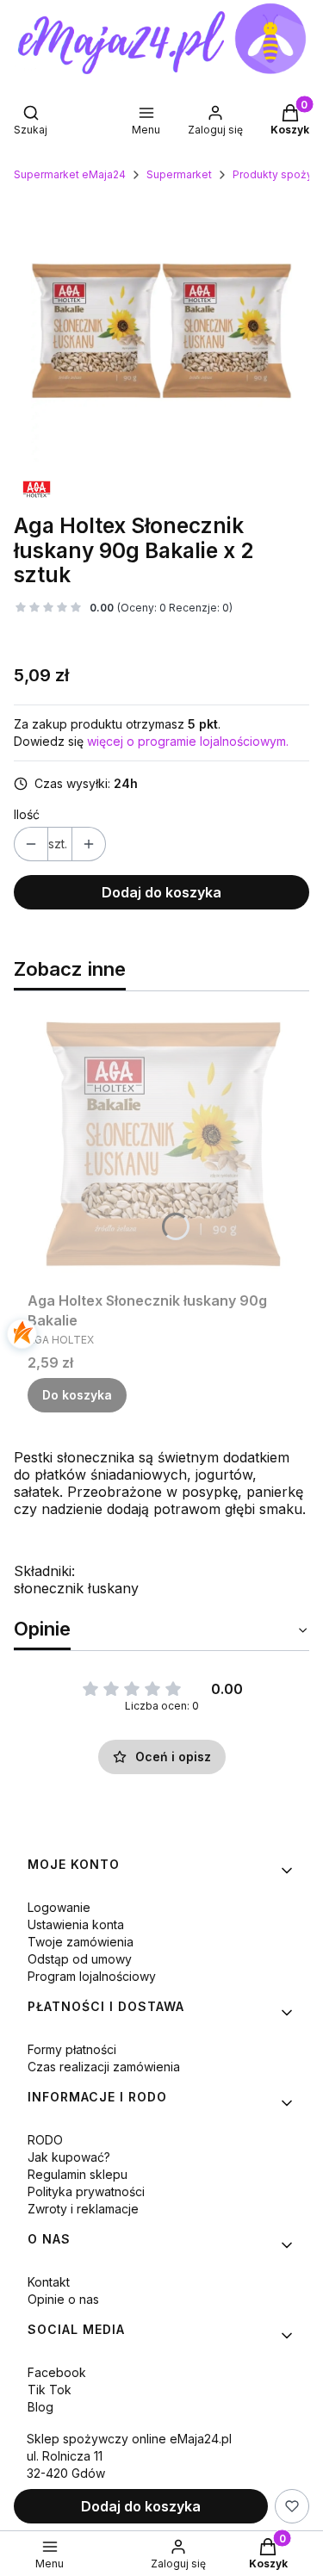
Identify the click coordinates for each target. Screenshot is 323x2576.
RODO (45, 2140)
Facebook (57, 2372)
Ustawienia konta (76, 1924)
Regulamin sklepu (78, 2174)
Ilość (27, 814)
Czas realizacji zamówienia (104, 2067)
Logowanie (59, 1907)
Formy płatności (72, 2049)
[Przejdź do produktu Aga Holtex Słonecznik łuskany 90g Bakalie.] (161, 1145)
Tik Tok (50, 2390)
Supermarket (179, 174)
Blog (40, 2407)
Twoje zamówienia (81, 1942)
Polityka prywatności (86, 2191)
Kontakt (49, 2282)
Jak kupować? (69, 2157)
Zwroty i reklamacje (83, 2209)
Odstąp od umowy (80, 1959)
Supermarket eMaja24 (70, 174)
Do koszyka (77, 1395)
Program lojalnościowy (92, 1976)
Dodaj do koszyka (161, 892)
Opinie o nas (63, 2299)
